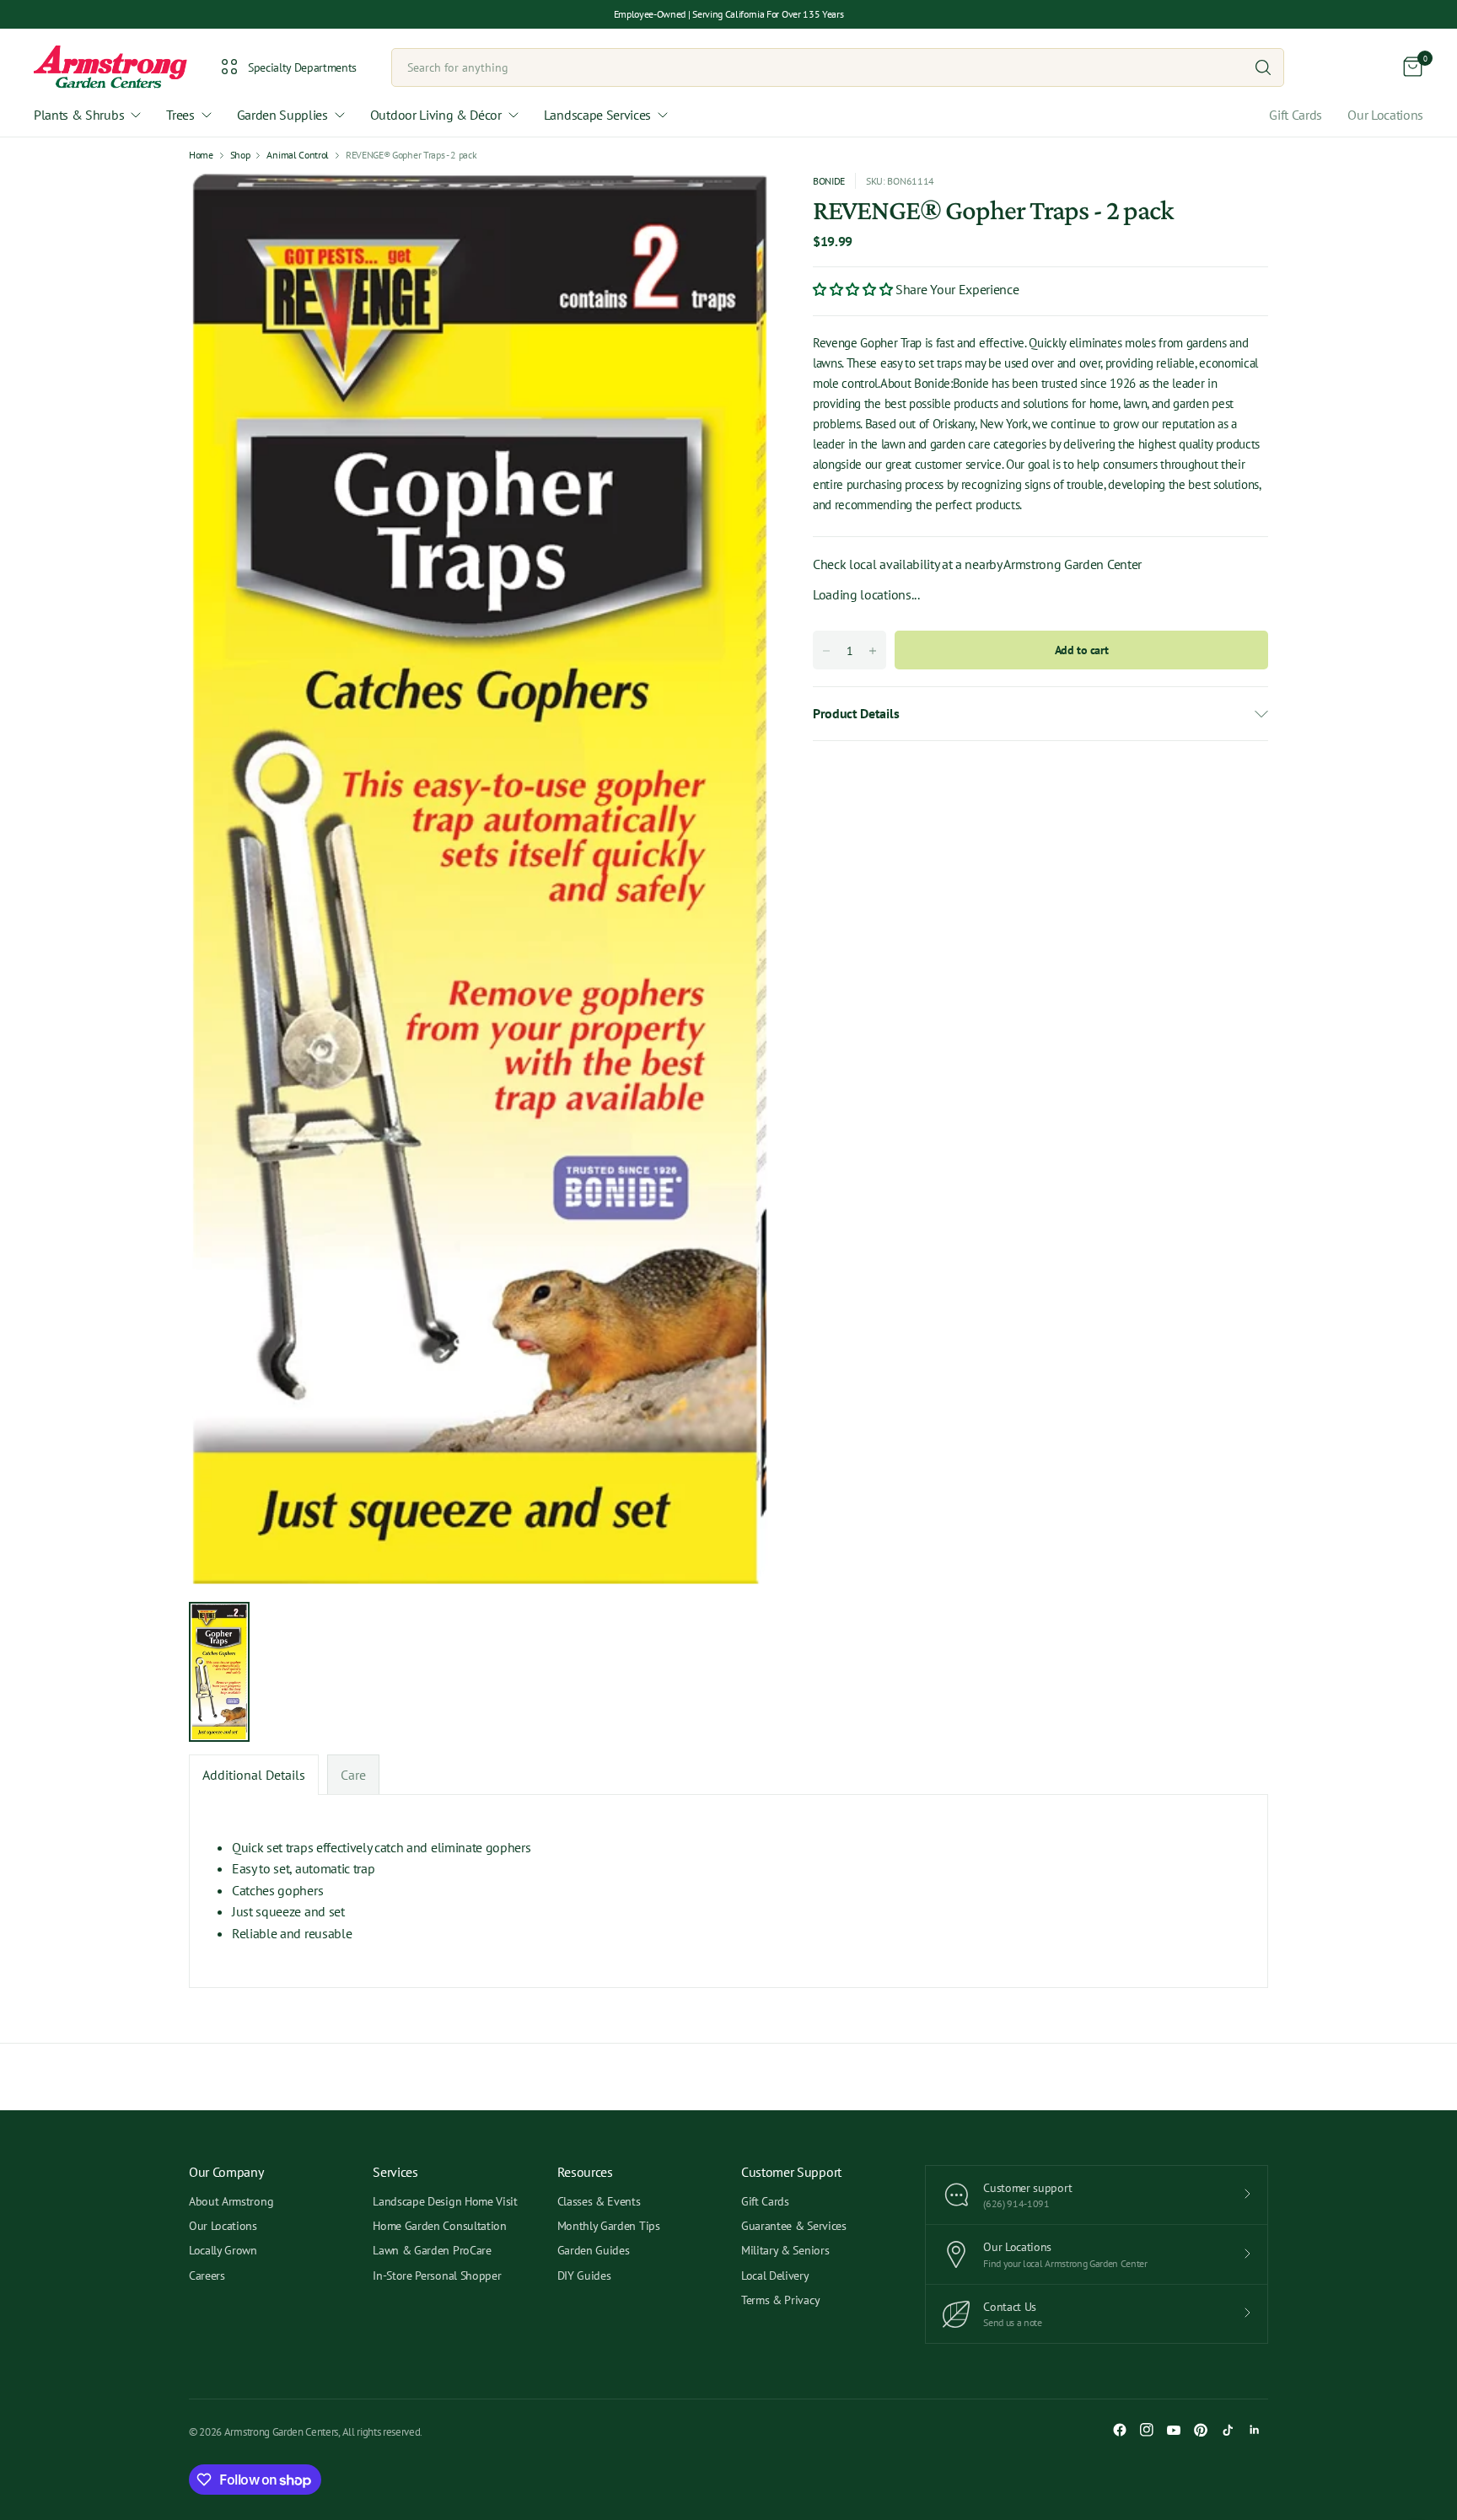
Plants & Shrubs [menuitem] (79, 115)
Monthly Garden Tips (609, 2226)
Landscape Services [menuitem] (597, 115)
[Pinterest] (1201, 2430)
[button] (854, 288)
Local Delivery (775, 2276)
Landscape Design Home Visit (445, 2201)
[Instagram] (1147, 2430)
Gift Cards (1296, 115)
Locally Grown (223, 2250)
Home (201, 155)
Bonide (829, 181)
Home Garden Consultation (439, 2226)
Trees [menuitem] (180, 115)
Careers (207, 2276)
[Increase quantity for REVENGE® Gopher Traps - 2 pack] (873, 651)
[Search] (1263, 67)
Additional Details (254, 1775)
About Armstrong (231, 2201)
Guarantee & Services (794, 2226)
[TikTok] (1228, 2430)
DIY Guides (584, 2276)
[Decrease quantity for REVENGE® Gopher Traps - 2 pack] (826, 651)
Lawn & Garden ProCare (432, 2250)
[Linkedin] (1255, 2430)
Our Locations (1385, 115)
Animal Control (298, 155)
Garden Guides (594, 2250)
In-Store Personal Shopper (437, 2276)
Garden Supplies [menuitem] (282, 115)
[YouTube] (1174, 2430)
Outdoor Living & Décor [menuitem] (436, 115)
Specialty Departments (302, 67)
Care (353, 1775)
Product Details (856, 713)
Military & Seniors (785, 2250)
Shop (240, 155)
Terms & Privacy (780, 2300)
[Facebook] (1120, 2430)
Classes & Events (599, 2201)
